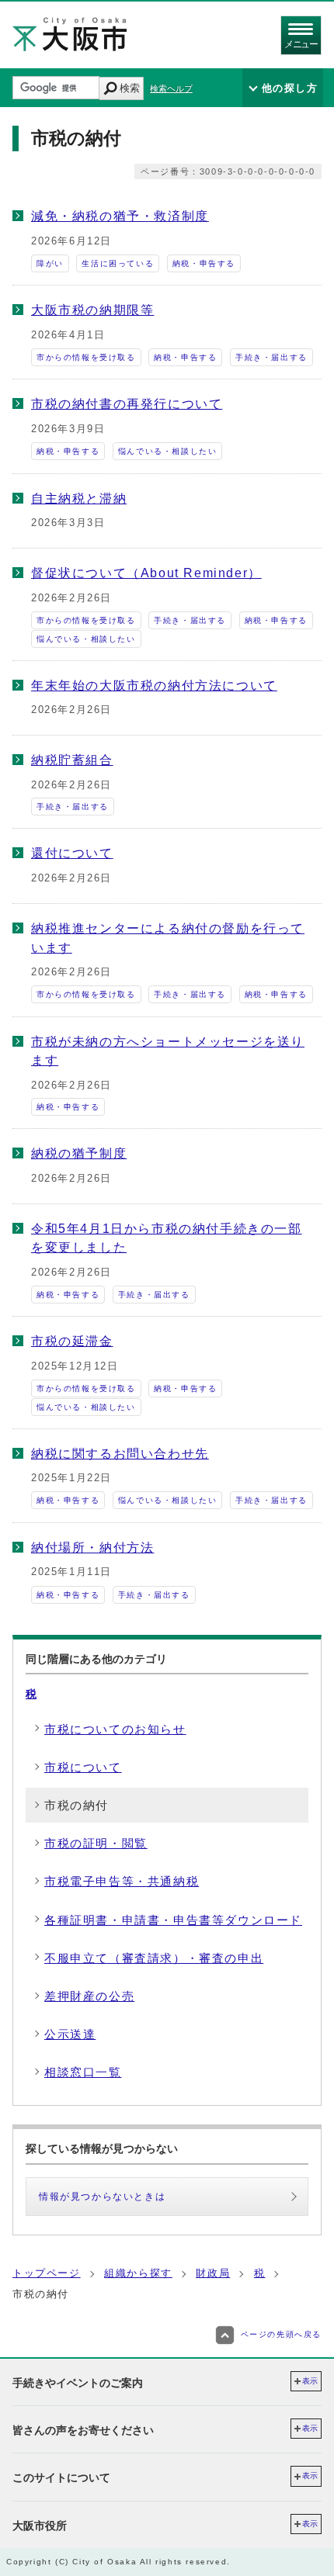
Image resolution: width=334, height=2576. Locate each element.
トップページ (47, 2273)
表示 (310, 2381)
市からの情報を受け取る (86, 357)
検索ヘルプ (171, 88)
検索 (130, 88)
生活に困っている (118, 263)
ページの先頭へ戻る (281, 2334)
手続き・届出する (271, 357)
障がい (50, 263)
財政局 (213, 2273)
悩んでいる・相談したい (168, 451)
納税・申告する (204, 263)
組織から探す (138, 2273)
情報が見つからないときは (102, 2197)
